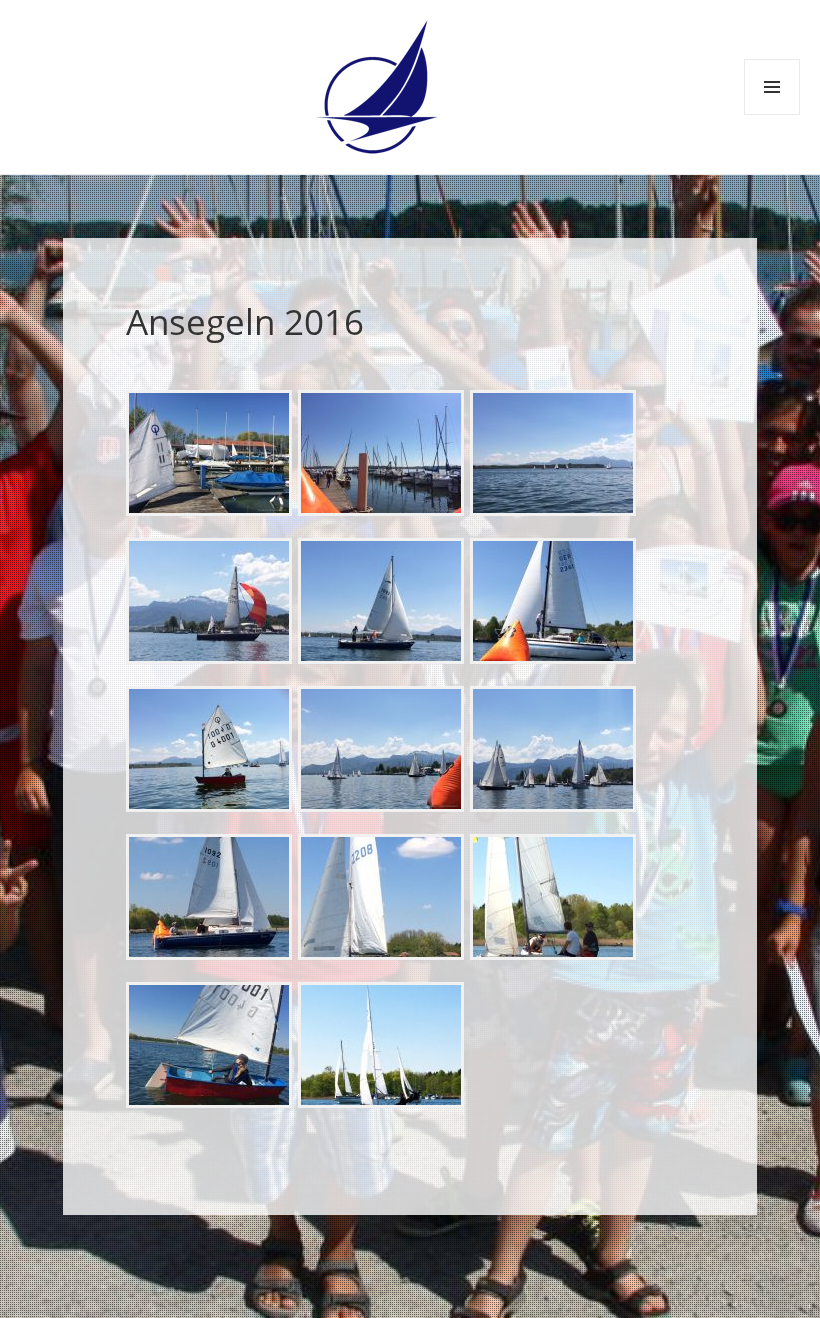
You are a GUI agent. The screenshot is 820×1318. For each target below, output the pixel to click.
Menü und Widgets (772, 114)
